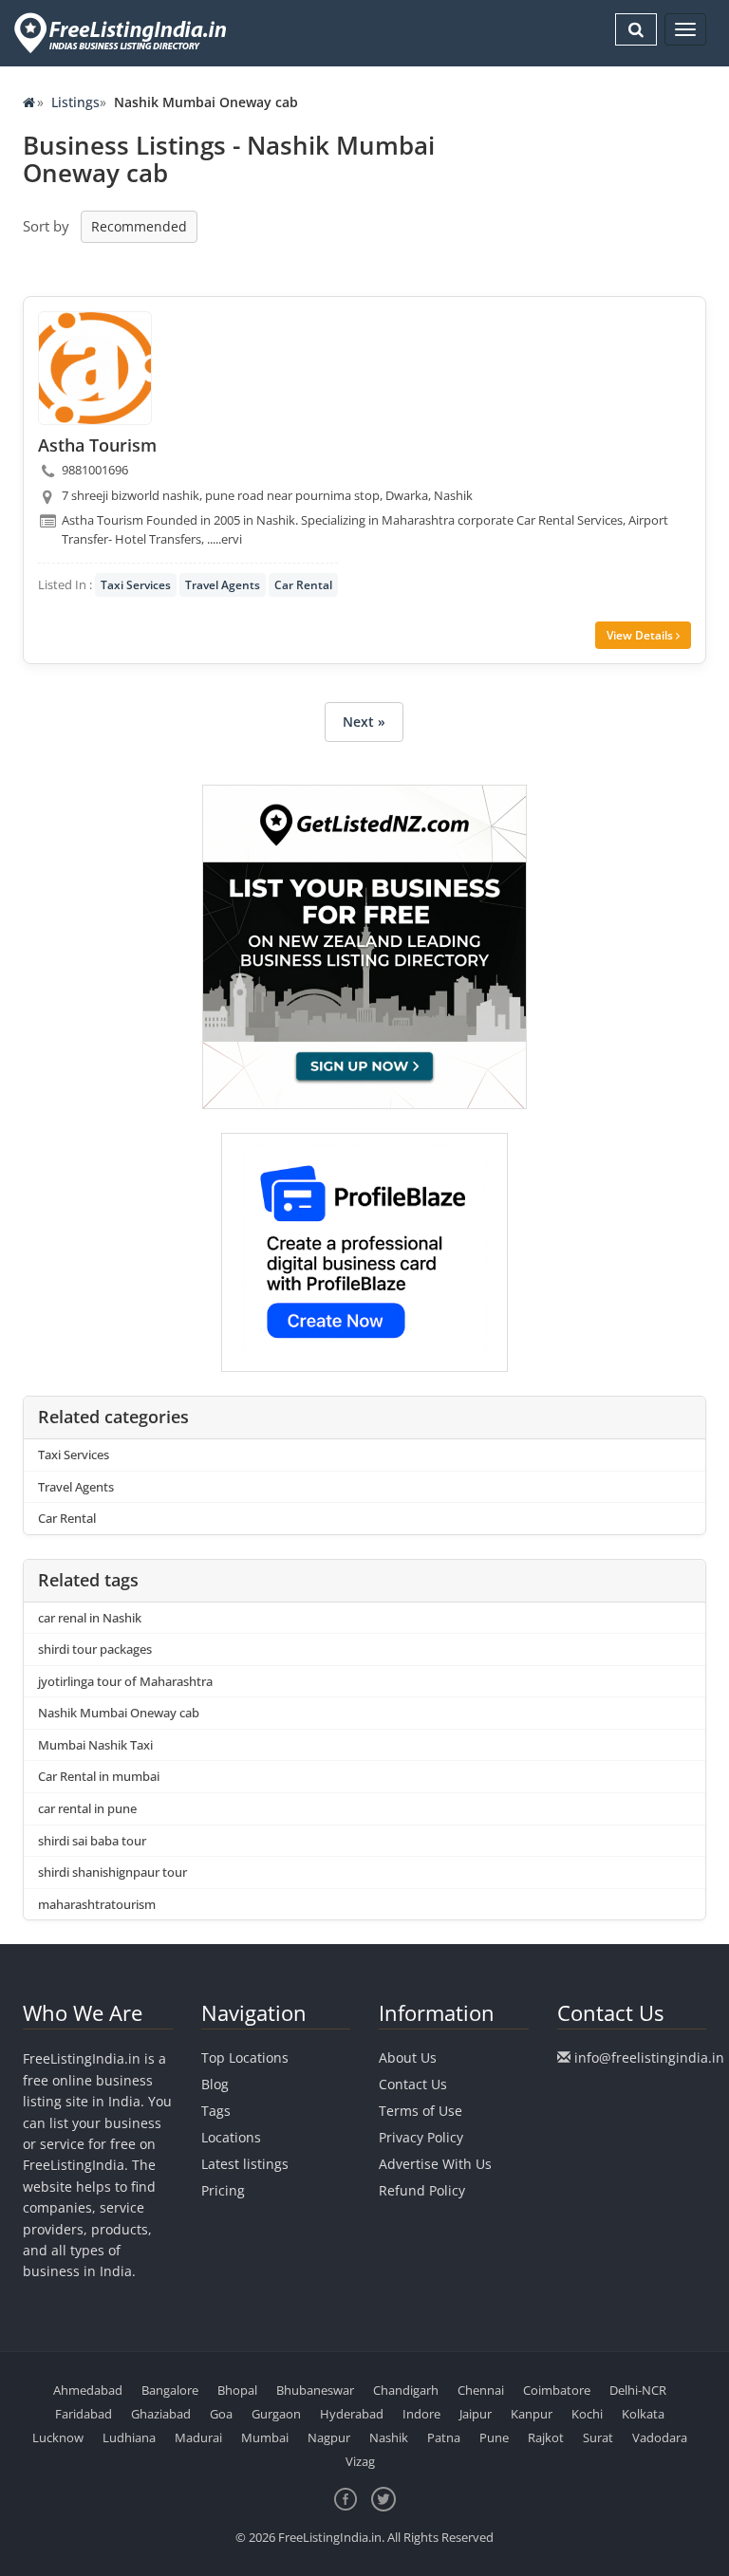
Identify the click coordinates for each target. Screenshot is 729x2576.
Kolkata (643, 2414)
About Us (408, 2057)
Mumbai (265, 2437)
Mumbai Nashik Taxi (95, 1745)
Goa (221, 2414)
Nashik (389, 2437)
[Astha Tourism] (95, 368)
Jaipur (476, 2414)
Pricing (223, 2190)
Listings (75, 102)
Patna (444, 2437)
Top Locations (245, 2057)
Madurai (198, 2437)
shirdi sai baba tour (92, 1841)
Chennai (481, 2390)
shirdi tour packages (95, 1649)
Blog (215, 2084)
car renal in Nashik (90, 1618)
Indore (421, 2414)
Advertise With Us (435, 2164)
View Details (641, 635)
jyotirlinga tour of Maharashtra (125, 1681)
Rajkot (546, 2437)
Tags (216, 2111)
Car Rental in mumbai (99, 1776)
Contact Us (413, 2084)
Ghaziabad (161, 2414)
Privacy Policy (421, 2137)
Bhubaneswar (315, 2390)
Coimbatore (557, 2390)
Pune (494, 2437)
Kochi (587, 2414)
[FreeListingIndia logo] (122, 33)
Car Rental (303, 585)
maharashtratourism (97, 1904)
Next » (364, 722)
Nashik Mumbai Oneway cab (119, 1713)
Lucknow (58, 2437)
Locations (231, 2137)
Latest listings (245, 2164)
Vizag (360, 2461)
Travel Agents (223, 585)
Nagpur (329, 2437)
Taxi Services (136, 585)
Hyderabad (352, 2414)
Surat (598, 2437)
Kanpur (532, 2414)
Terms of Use (421, 2111)
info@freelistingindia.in (649, 2057)
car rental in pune (87, 1808)
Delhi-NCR (638, 2390)
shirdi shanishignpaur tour (112, 1872)
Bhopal (237, 2390)
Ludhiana (129, 2437)
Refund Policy (422, 2190)
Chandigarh (406, 2390)
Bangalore (170, 2390)
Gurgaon (276, 2414)
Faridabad (84, 2414)
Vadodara (660, 2437)
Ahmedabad (88, 2390)
